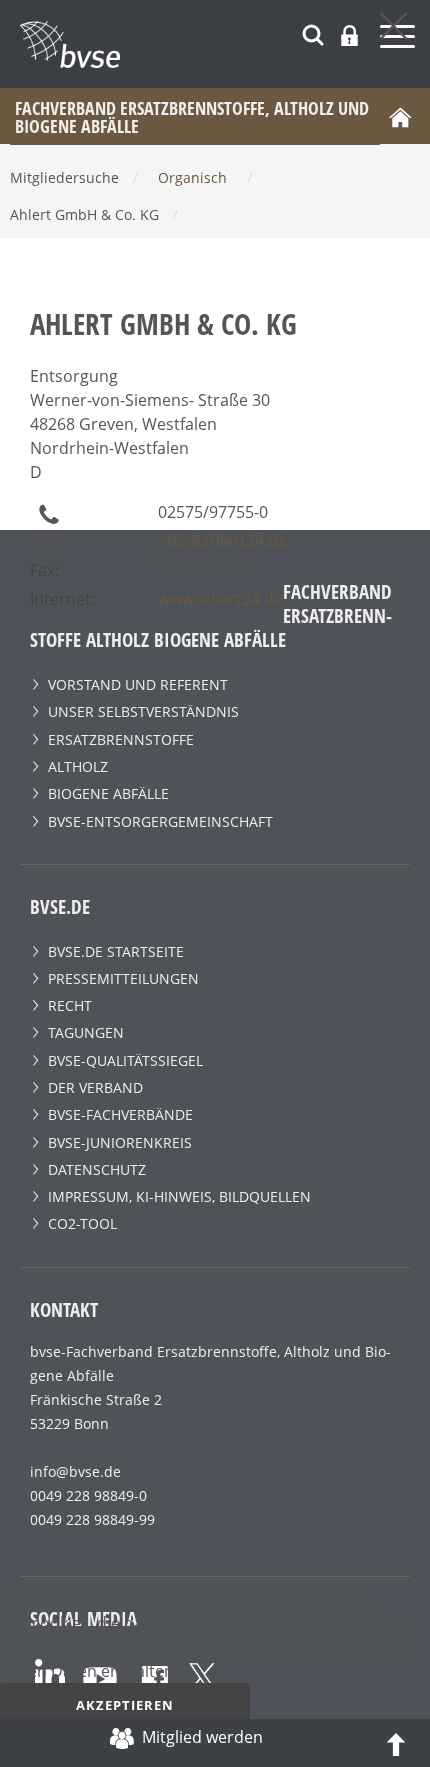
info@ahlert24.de (222, 541)
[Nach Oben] (396, 1743)
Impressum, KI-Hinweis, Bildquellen (179, 1196)
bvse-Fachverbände (120, 1114)
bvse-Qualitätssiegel (125, 1060)
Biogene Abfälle (108, 793)
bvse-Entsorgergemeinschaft (160, 821)
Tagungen (86, 1032)
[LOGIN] (349, 35)
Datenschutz (97, 1169)
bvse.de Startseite (116, 951)
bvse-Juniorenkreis (120, 1142)
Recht (70, 1005)
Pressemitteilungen (123, 978)
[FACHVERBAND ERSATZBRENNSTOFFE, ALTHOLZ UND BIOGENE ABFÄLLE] (225, 44)
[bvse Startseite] (400, 116)
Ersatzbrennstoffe (121, 739)
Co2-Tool (82, 1223)
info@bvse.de (75, 1471)
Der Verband (95, 1087)
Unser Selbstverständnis (143, 711)
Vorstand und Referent (138, 684)
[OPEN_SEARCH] (313, 32)
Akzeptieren (125, 1705)
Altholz (78, 766)
